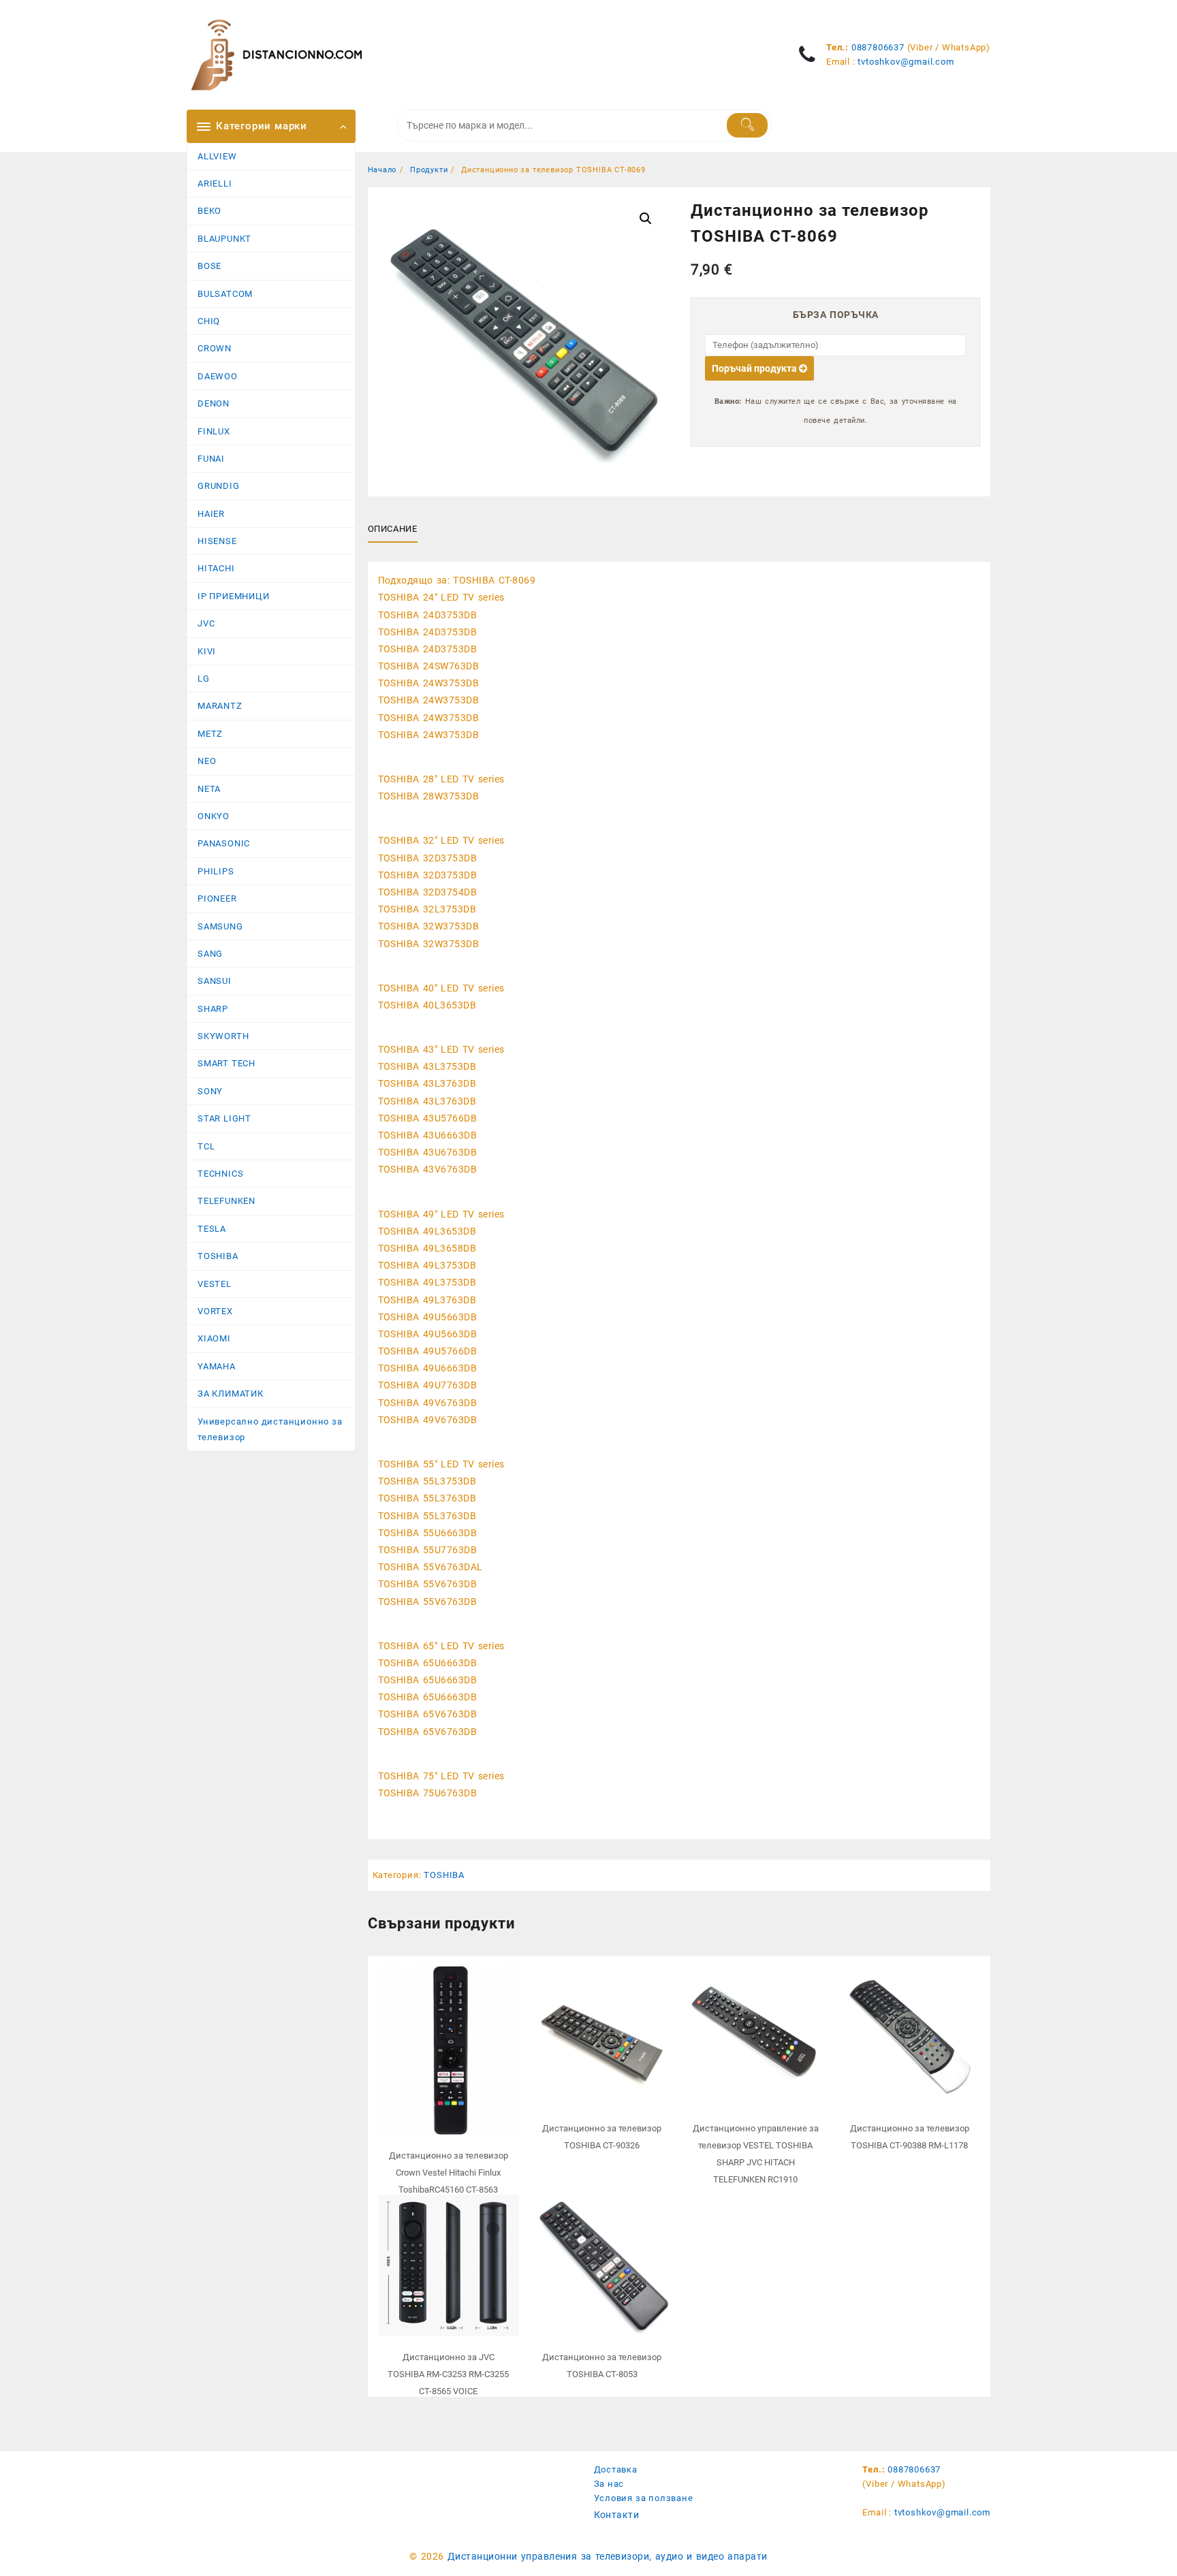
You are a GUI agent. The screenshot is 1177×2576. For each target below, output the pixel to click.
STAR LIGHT (224, 1118)
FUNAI (211, 459)
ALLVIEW (217, 156)
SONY (210, 1091)
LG (204, 679)
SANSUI (215, 981)
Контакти (617, 2515)
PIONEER (217, 899)
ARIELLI (215, 184)
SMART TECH (226, 1063)
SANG (210, 954)
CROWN (215, 348)
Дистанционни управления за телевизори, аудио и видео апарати (608, 2556)
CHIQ (209, 321)
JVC (206, 623)
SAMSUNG (220, 926)
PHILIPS (216, 871)
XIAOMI (214, 1338)
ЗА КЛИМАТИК (231, 1394)
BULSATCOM (225, 294)
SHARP (213, 1009)
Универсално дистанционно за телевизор (270, 1429)
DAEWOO (218, 376)
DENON (214, 403)
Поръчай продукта (755, 368)
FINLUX (214, 431)
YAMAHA (217, 1366)
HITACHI (216, 568)
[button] (646, 219)
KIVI (207, 651)
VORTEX (215, 1311)
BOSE (209, 266)
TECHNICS (220, 1174)
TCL (206, 1146)
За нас (609, 2484)
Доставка (616, 2469)
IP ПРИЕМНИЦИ (234, 596)
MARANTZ (220, 706)
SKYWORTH (223, 1036)
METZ (210, 734)
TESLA (212, 1229)
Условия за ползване (644, 2498)
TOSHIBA (218, 1256)
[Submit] (748, 125)
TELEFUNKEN (226, 1201)
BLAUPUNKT (224, 239)
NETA (209, 789)
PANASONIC (224, 843)
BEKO (209, 211)
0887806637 (878, 47)
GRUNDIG (219, 486)
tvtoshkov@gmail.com (906, 62)
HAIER (211, 514)
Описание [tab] (393, 529)
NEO (207, 761)
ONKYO (214, 816)
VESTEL (215, 1284)
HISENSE (217, 541)
